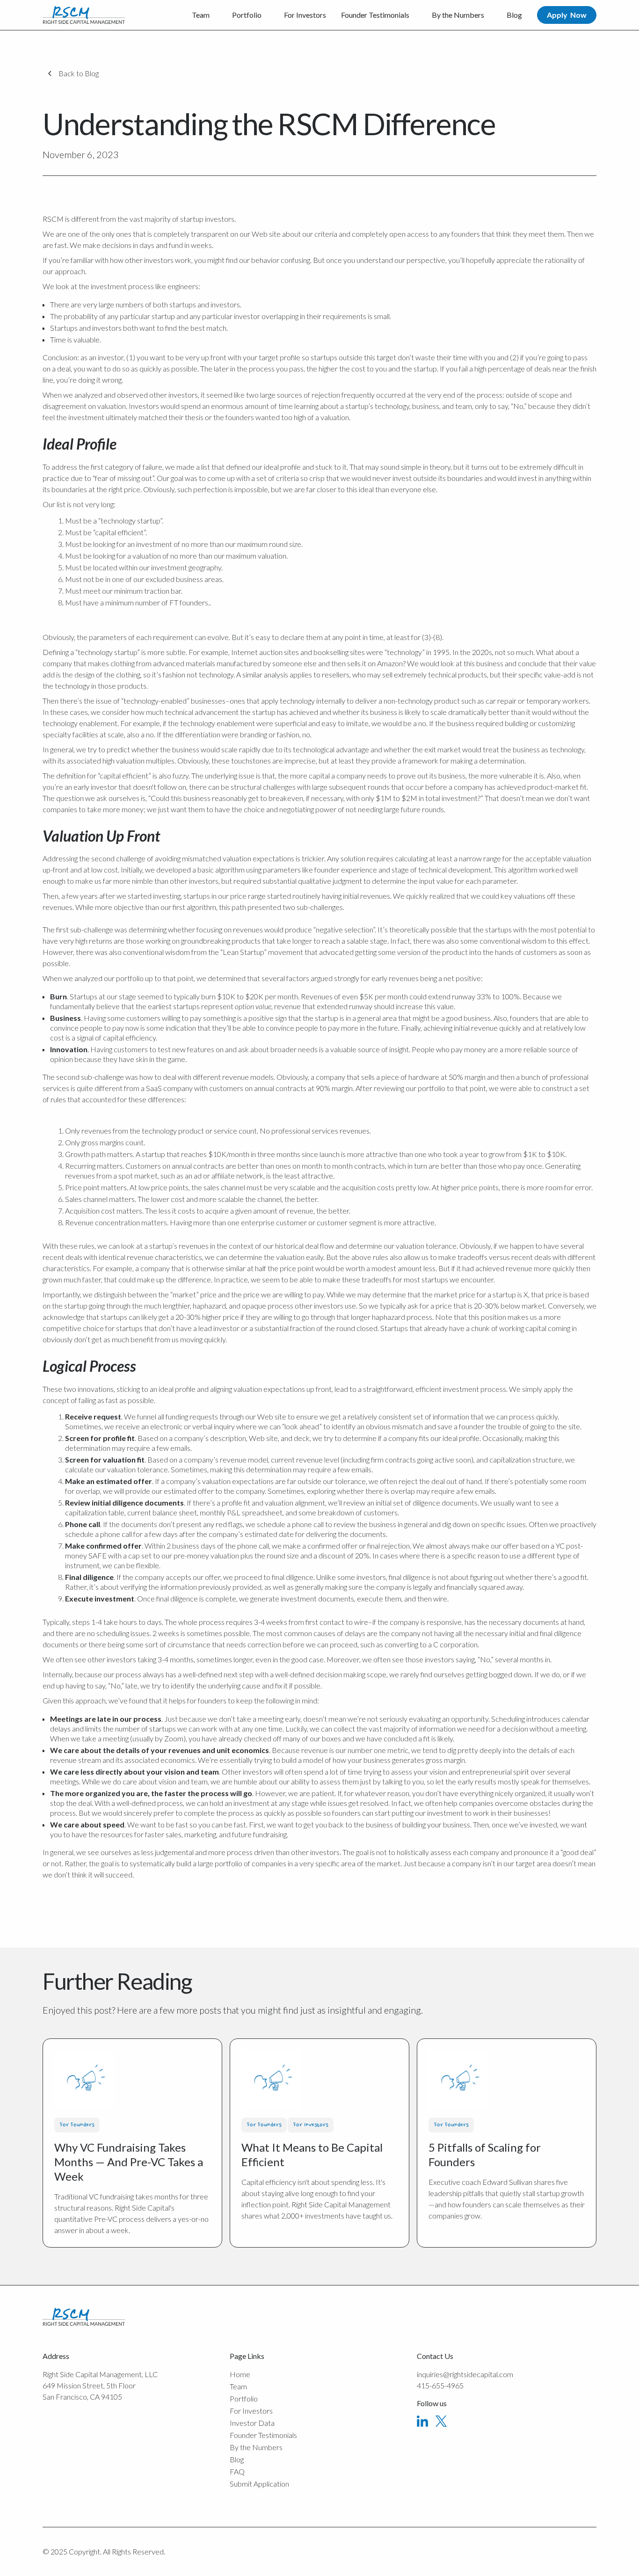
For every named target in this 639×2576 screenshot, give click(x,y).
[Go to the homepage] (84, 2317)
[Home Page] (84, 15)
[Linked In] (422, 2421)
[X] (441, 2421)
